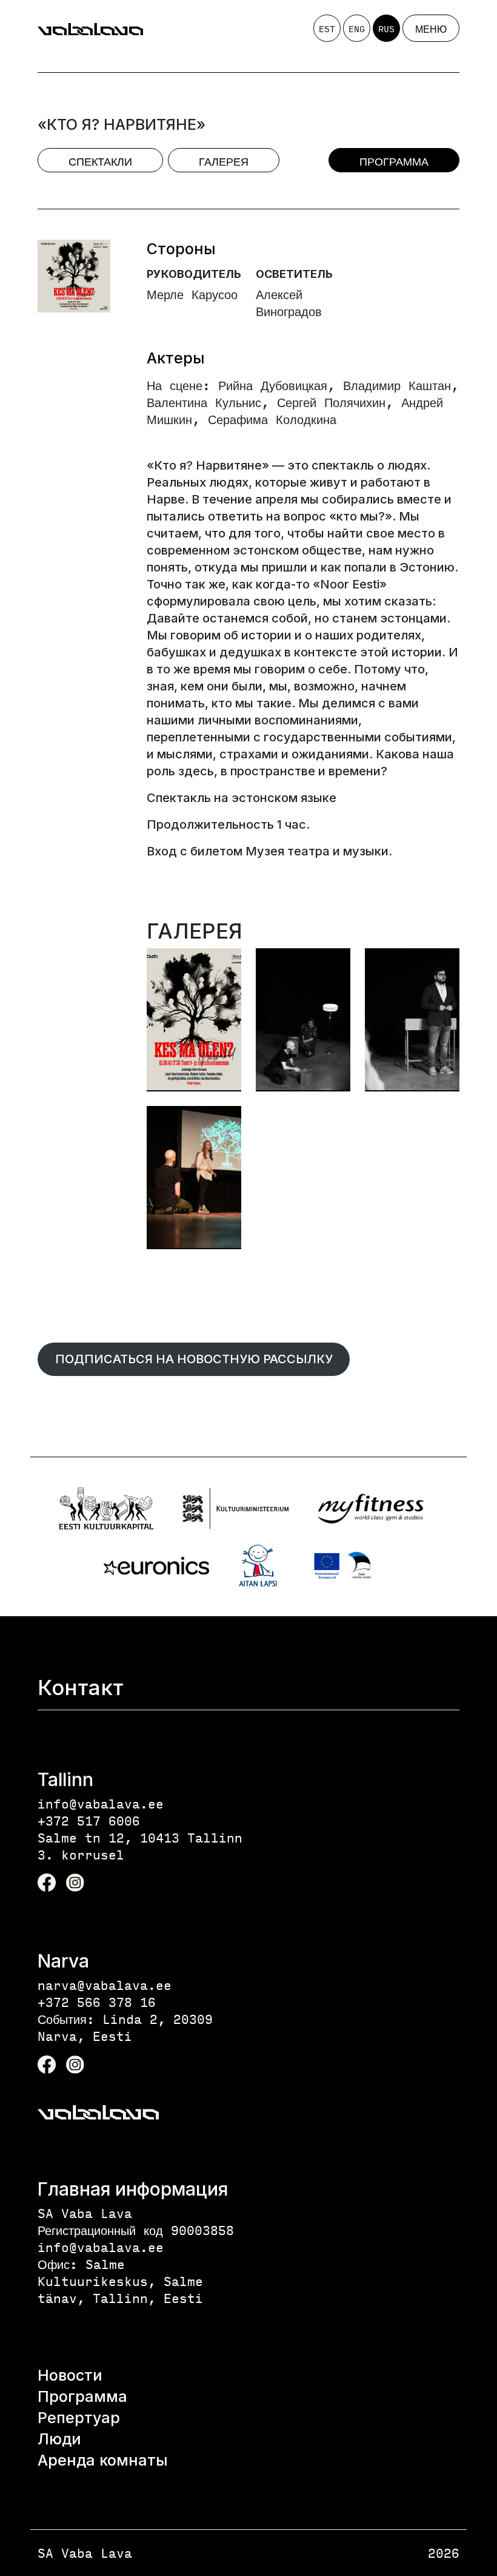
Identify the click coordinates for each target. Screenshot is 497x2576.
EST (327, 29)
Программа (394, 161)
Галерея (224, 161)
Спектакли (100, 161)
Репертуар (79, 2418)
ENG (357, 29)
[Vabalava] (90, 29)
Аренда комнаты (103, 2460)
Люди (59, 2439)
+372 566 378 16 (97, 2002)
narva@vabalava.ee (105, 1985)
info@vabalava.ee (101, 1803)
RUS (386, 29)
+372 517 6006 (89, 1820)
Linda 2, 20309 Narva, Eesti (125, 2027)
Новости (70, 2375)
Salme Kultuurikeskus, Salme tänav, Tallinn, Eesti (120, 2281)
